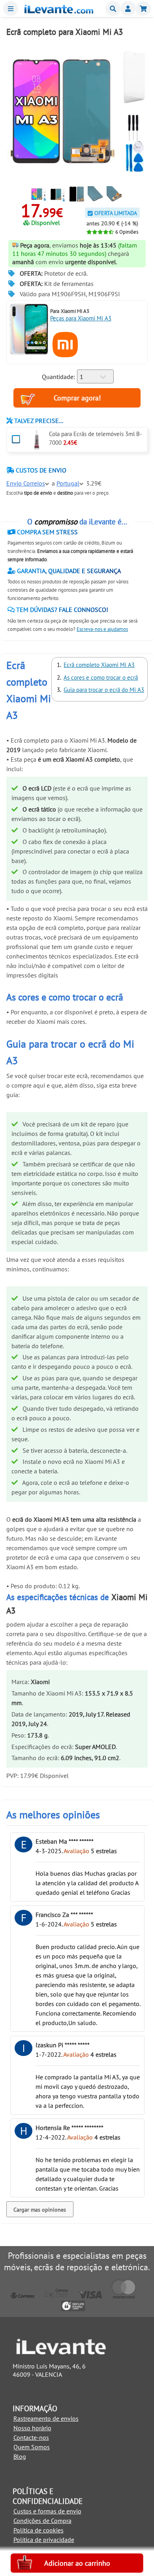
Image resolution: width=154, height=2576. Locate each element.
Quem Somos (32, 2447)
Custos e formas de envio (47, 2511)
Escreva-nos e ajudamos (102, 629)
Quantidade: (58, 377)
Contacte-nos (31, 2437)
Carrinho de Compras (143, 9)
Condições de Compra (42, 2521)
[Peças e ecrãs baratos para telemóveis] (59, 11)
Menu (11, 9)
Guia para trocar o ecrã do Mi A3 (104, 690)
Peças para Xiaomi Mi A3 (81, 318)
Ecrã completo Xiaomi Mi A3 (99, 665)
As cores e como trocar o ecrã (101, 677)
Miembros (128, 9)
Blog (20, 2456)
